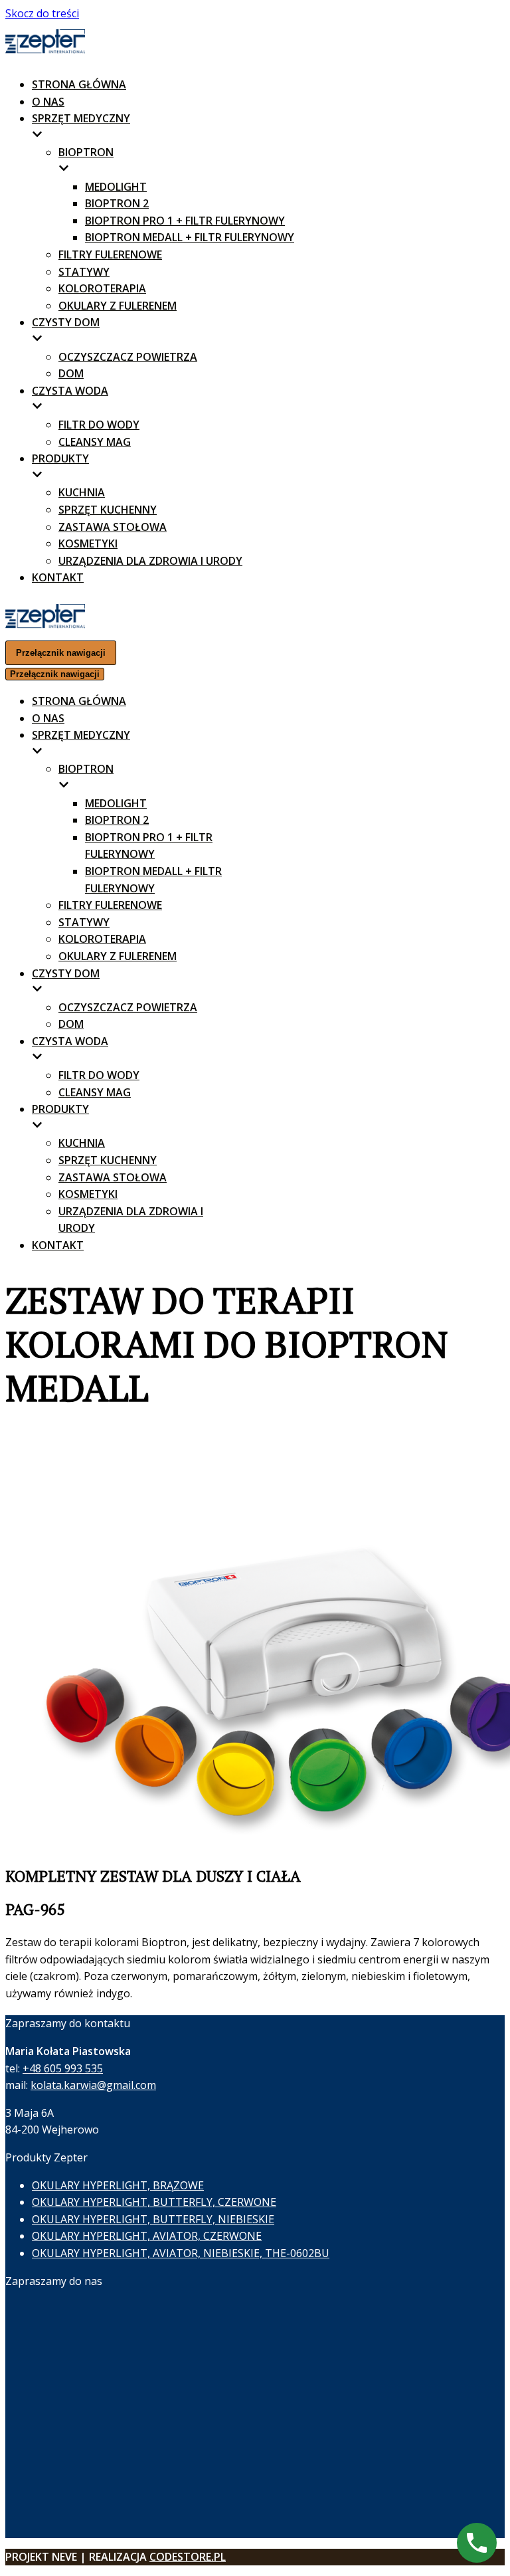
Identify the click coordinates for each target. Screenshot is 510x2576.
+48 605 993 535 (63, 2068)
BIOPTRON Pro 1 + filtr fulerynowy (185, 221)
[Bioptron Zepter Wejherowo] (45, 50)
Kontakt (58, 577)
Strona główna (79, 84)
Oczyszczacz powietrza (128, 357)
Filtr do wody (99, 425)
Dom (71, 373)
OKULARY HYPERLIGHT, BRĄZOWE (118, 2185)
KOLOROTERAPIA (102, 288)
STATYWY (84, 272)
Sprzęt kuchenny (108, 510)
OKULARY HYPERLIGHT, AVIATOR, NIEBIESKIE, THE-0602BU (181, 2253)
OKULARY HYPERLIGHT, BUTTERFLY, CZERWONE (154, 2202)
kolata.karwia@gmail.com (93, 2085)
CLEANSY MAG (95, 442)
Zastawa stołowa (113, 527)
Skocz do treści (42, 13)
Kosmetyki (88, 544)
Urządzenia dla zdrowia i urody (150, 561)
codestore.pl (188, 2557)
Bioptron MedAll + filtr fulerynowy (190, 237)
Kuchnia (82, 492)
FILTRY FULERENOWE (110, 254)
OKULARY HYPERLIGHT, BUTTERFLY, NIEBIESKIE (153, 2219)
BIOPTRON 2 (117, 203)
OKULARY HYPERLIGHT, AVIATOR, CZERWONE (147, 2236)
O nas (48, 102)
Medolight (116, 187)
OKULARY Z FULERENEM (118, 306)
